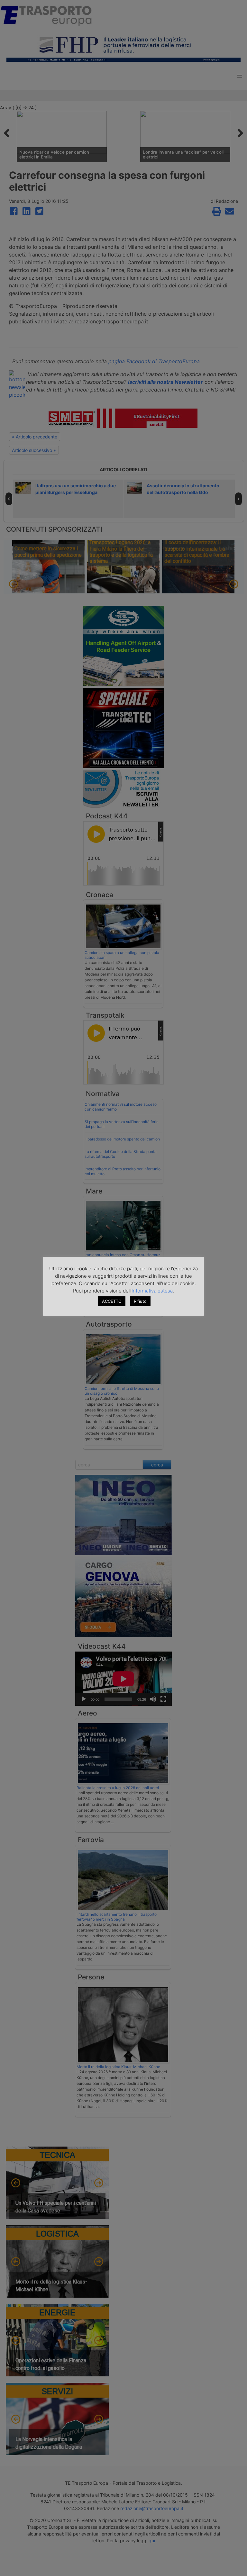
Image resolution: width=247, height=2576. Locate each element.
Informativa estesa (152, 1291)
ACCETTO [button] (112, 1301)
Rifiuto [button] (140, 1301)
